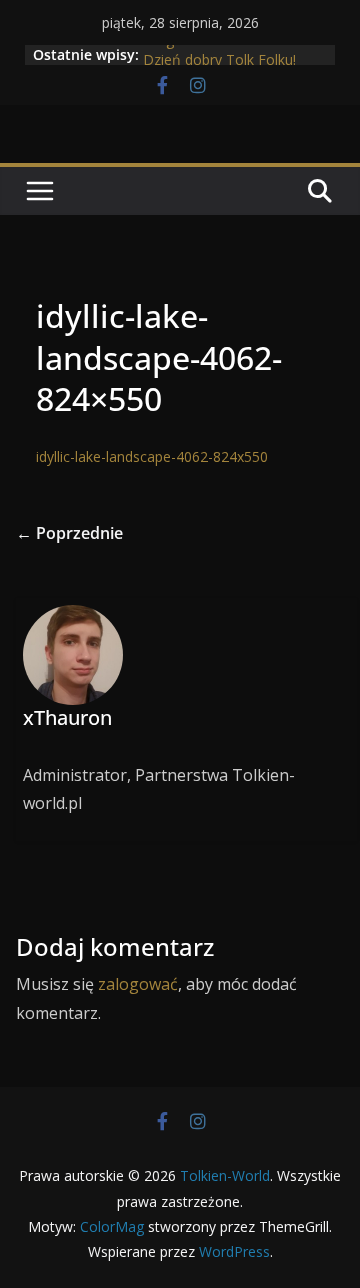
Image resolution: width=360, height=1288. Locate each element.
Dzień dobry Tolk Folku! (219, 62)
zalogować (138, 984)
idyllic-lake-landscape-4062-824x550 (152, 456)
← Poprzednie (69, 533)
